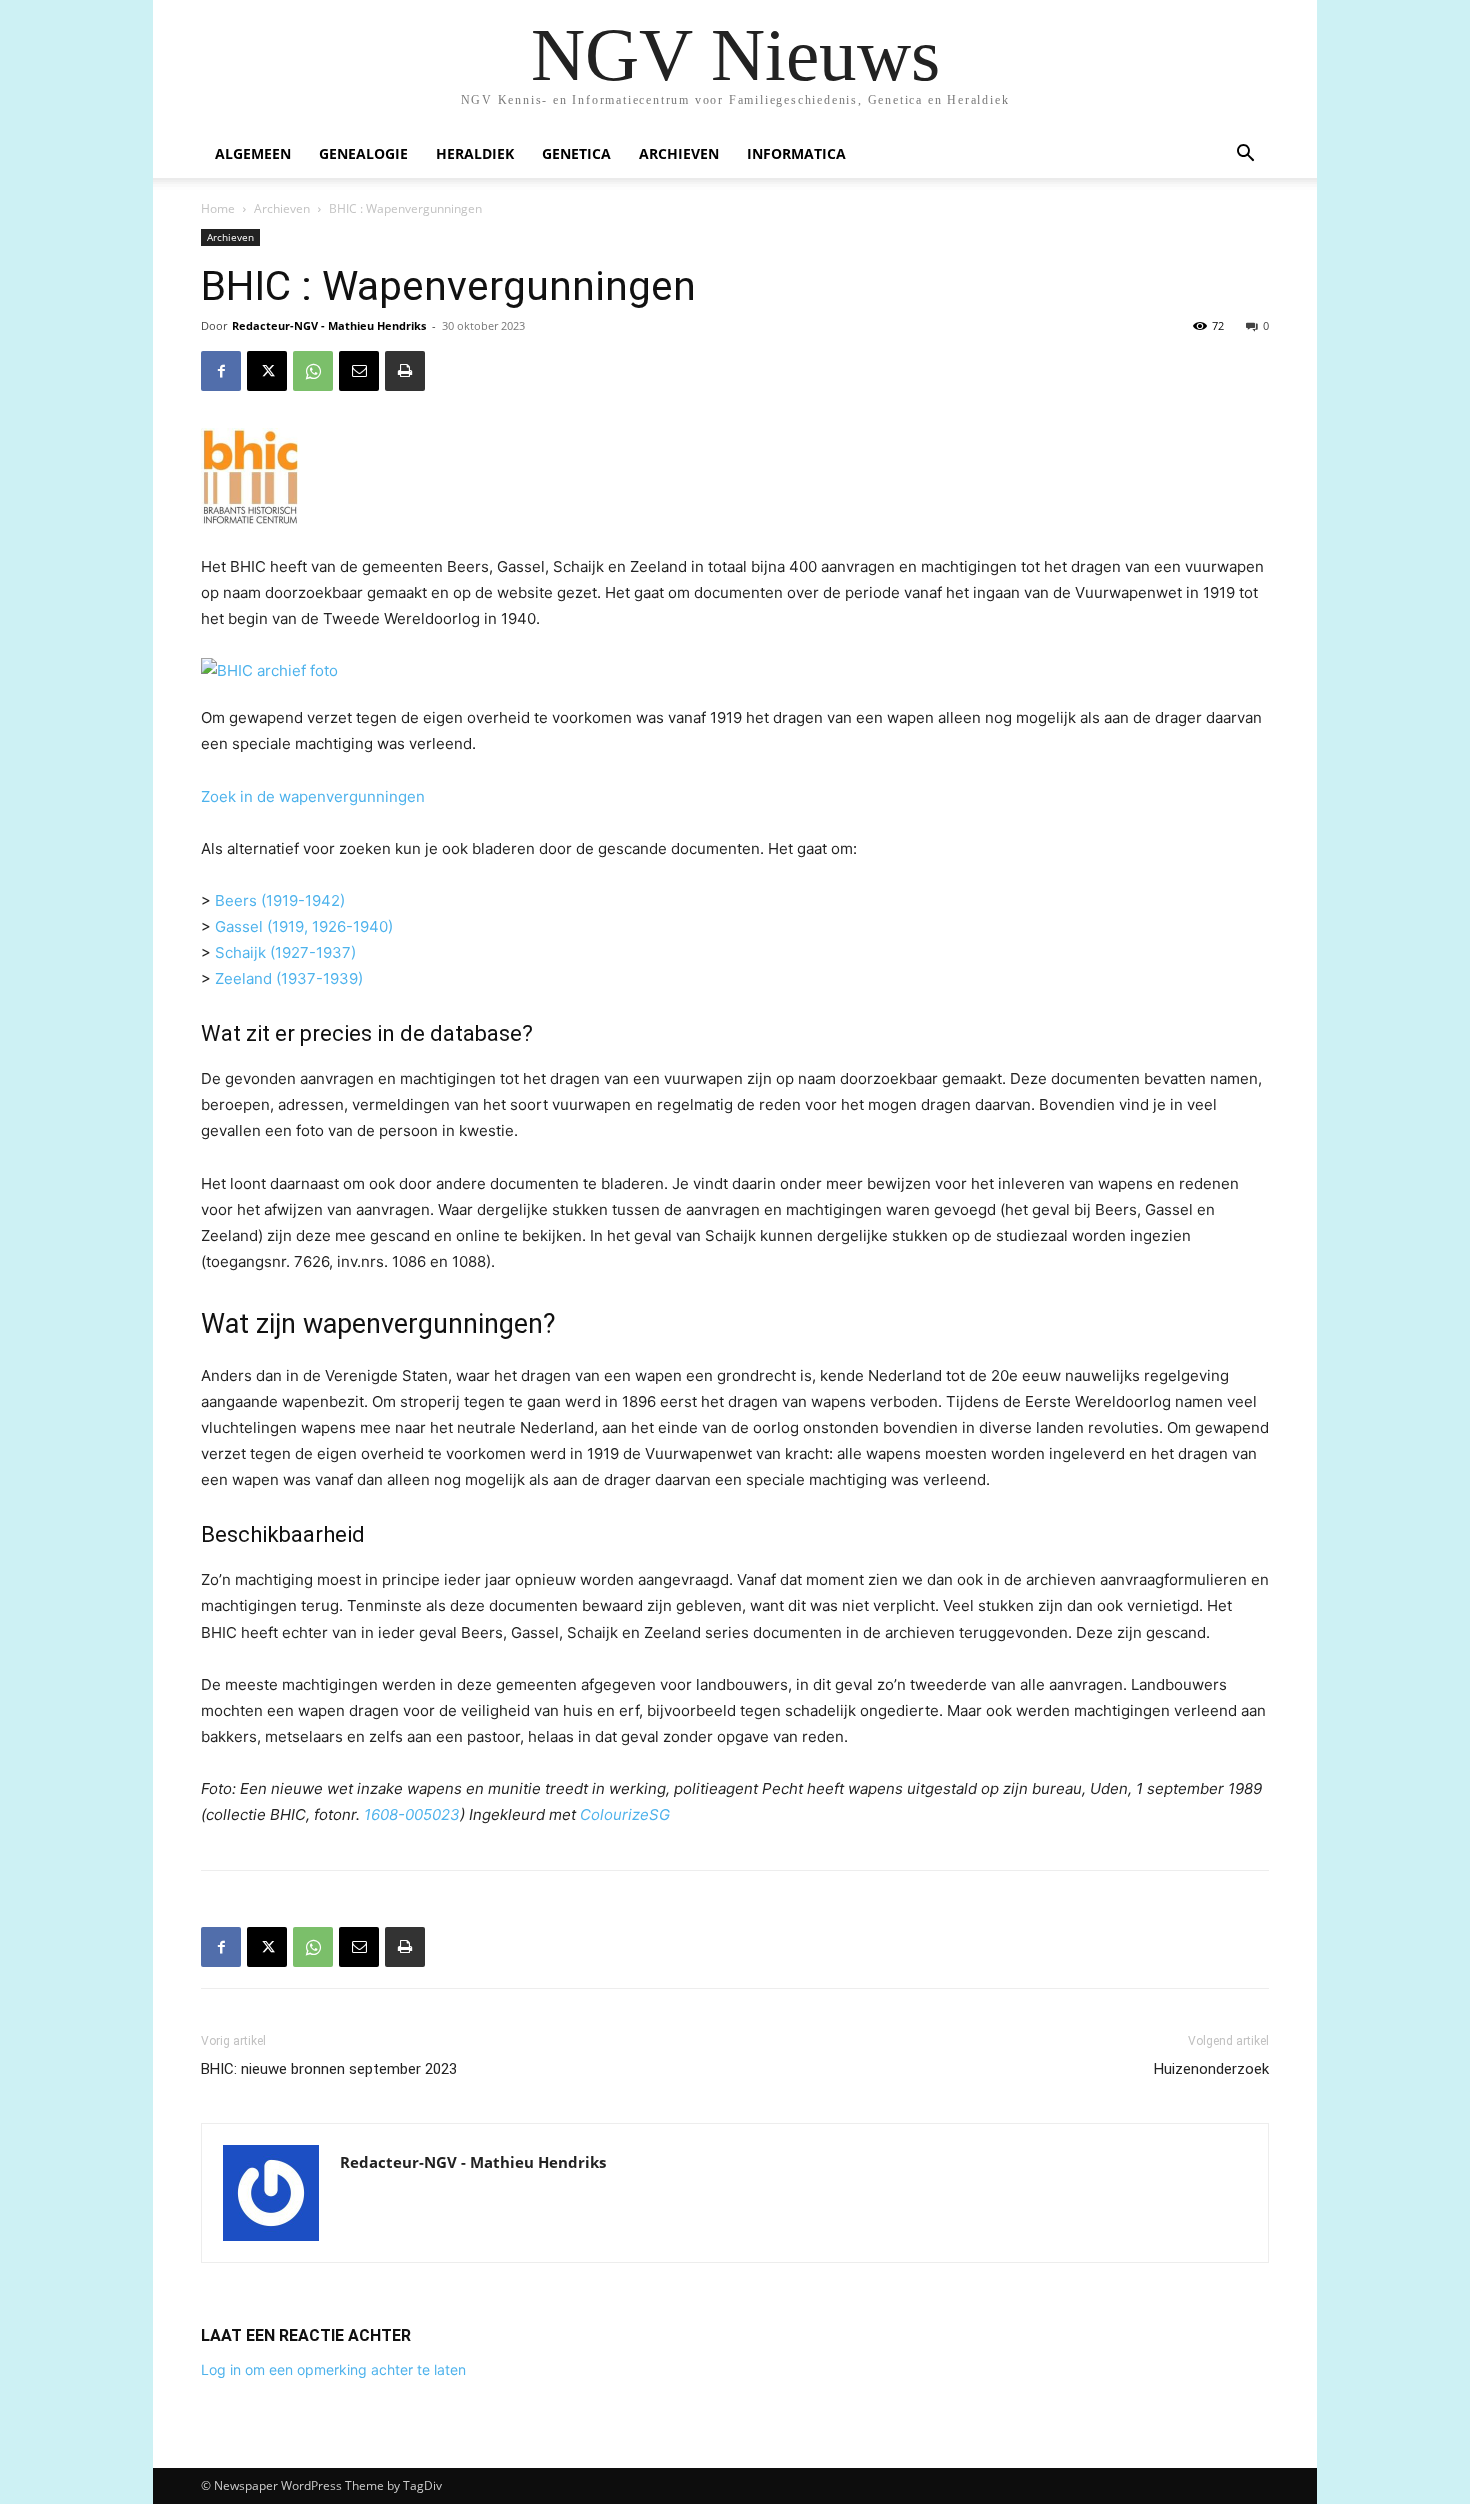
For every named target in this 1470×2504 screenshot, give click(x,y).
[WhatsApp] (313, 371)
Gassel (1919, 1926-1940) (304, 926)
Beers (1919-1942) (280, 900)
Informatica (796, 153)
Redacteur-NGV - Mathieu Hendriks (329, 325)
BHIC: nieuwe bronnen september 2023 (329, 2069)
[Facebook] (221, 371)
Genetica (576, 153)
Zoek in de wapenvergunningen (313, 796)
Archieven (679, 153)
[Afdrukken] (405, 371)
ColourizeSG (625, 1814)
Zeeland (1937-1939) (289, 978)
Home (218, 208)
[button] (1245, 155)
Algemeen (253, 153)
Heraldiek (475, 153)
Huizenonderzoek (1211, 2069)
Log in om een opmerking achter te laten (333, 2369)
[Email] (359, 371)
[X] (267, 371)
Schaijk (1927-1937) (285, 952)
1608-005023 (412, 1814)
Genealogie (363, 153)
